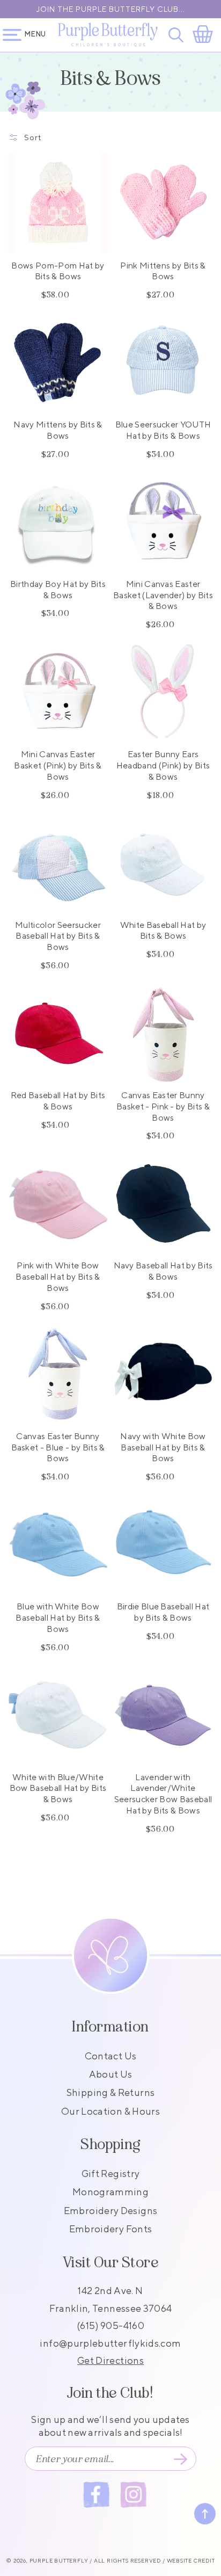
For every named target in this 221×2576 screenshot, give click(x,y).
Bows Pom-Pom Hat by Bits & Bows (58, 271)
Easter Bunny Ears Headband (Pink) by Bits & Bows (163, 765)
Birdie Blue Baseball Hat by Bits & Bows (163, 1612)
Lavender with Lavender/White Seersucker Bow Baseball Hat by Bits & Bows (163, 1794)
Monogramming (110, 2192)
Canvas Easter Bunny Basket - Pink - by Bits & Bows (163, 1106)
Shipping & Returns (110, 2092)
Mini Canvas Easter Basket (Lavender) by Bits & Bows (163, 595)
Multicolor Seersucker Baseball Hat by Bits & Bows (58, 936)
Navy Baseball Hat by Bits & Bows (163, 1271)
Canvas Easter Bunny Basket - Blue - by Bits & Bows (58, 1447)
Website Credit (191, 2560)
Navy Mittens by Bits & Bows (58, 430)
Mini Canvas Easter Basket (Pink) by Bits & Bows (58, 765)
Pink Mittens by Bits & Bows (163, 271)
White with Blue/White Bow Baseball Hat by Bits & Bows (58, 1788)
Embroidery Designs (110, 2211)
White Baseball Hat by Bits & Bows (163, 931)
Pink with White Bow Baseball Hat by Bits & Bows (58, 1277)
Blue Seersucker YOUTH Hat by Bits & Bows (163, 430)
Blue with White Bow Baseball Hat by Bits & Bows (58, 1618)
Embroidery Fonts (111, 2229)
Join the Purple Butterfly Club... (111, 9)
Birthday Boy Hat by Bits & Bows (58, 590)
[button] (178, 35)
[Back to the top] (205, 2514)
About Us (111, 2074)
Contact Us (111, 2056)
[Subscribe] (180, 2459)
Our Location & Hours (110, 2111)
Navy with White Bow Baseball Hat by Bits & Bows (163, 1447)
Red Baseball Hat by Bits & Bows (58, 1101)
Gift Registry (111, 2174)
